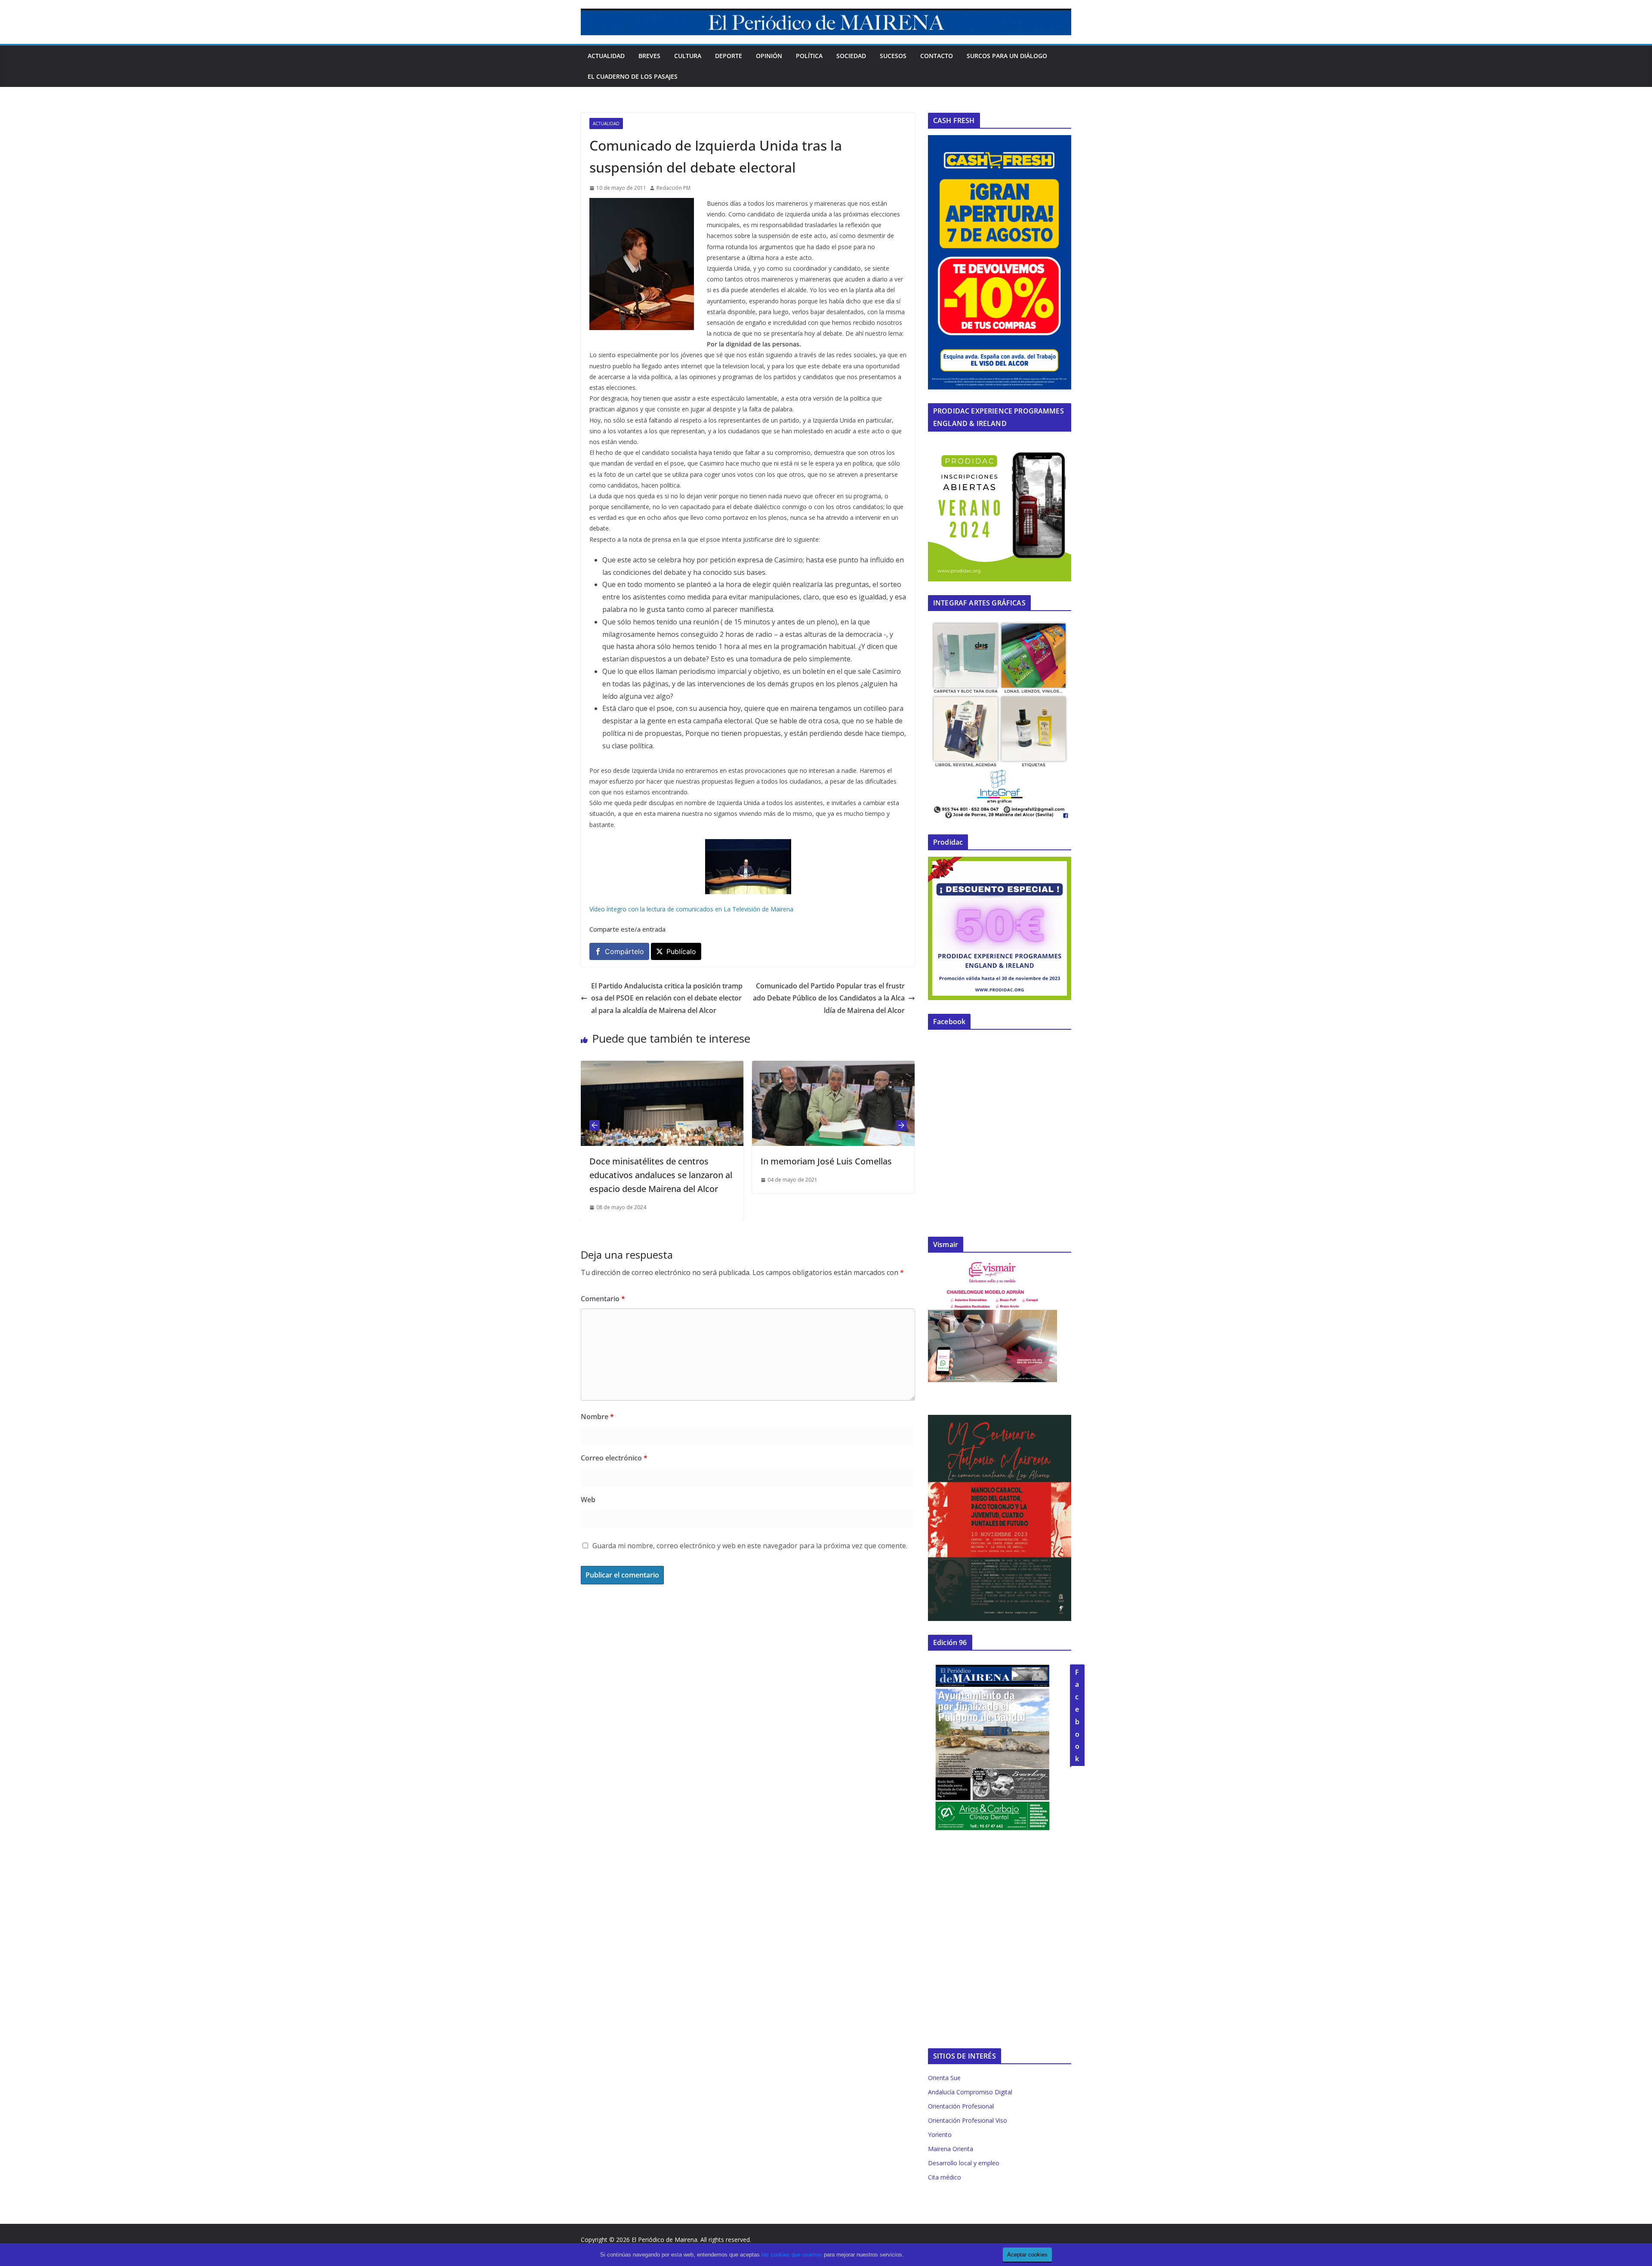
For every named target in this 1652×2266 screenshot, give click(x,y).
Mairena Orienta (951, 2149)
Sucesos (893, 56)
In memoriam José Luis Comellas (655, 1161)
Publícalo (681, 951)
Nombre (597, 1417)
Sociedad (851, 56)
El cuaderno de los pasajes (633, 76)
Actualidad (606, 56)
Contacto (937, 56)
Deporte (729, 56)
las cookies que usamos (792, 2255)
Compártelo (624, 951)
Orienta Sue (944, 2078)
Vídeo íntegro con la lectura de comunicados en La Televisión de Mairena (691, 909)
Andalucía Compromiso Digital (970, 2092)
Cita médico (945, 2177)
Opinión (769, 56)
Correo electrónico (614, 1458)
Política (809, 56)
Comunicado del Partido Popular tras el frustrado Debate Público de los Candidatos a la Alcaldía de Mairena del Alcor (829, 998)
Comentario (603, 1299)
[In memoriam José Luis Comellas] (662, 1067)
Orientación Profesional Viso (968, 2120)
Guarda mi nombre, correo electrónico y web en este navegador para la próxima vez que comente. (750, 1546)
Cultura (688, 56)
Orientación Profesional (961, 2106)
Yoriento (940, 2135)
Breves (649, 56)
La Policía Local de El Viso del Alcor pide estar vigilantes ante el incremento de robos (829, 1175)
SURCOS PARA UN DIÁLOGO (1007, 56)
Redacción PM (673, 188)
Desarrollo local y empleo (964, 2163)
